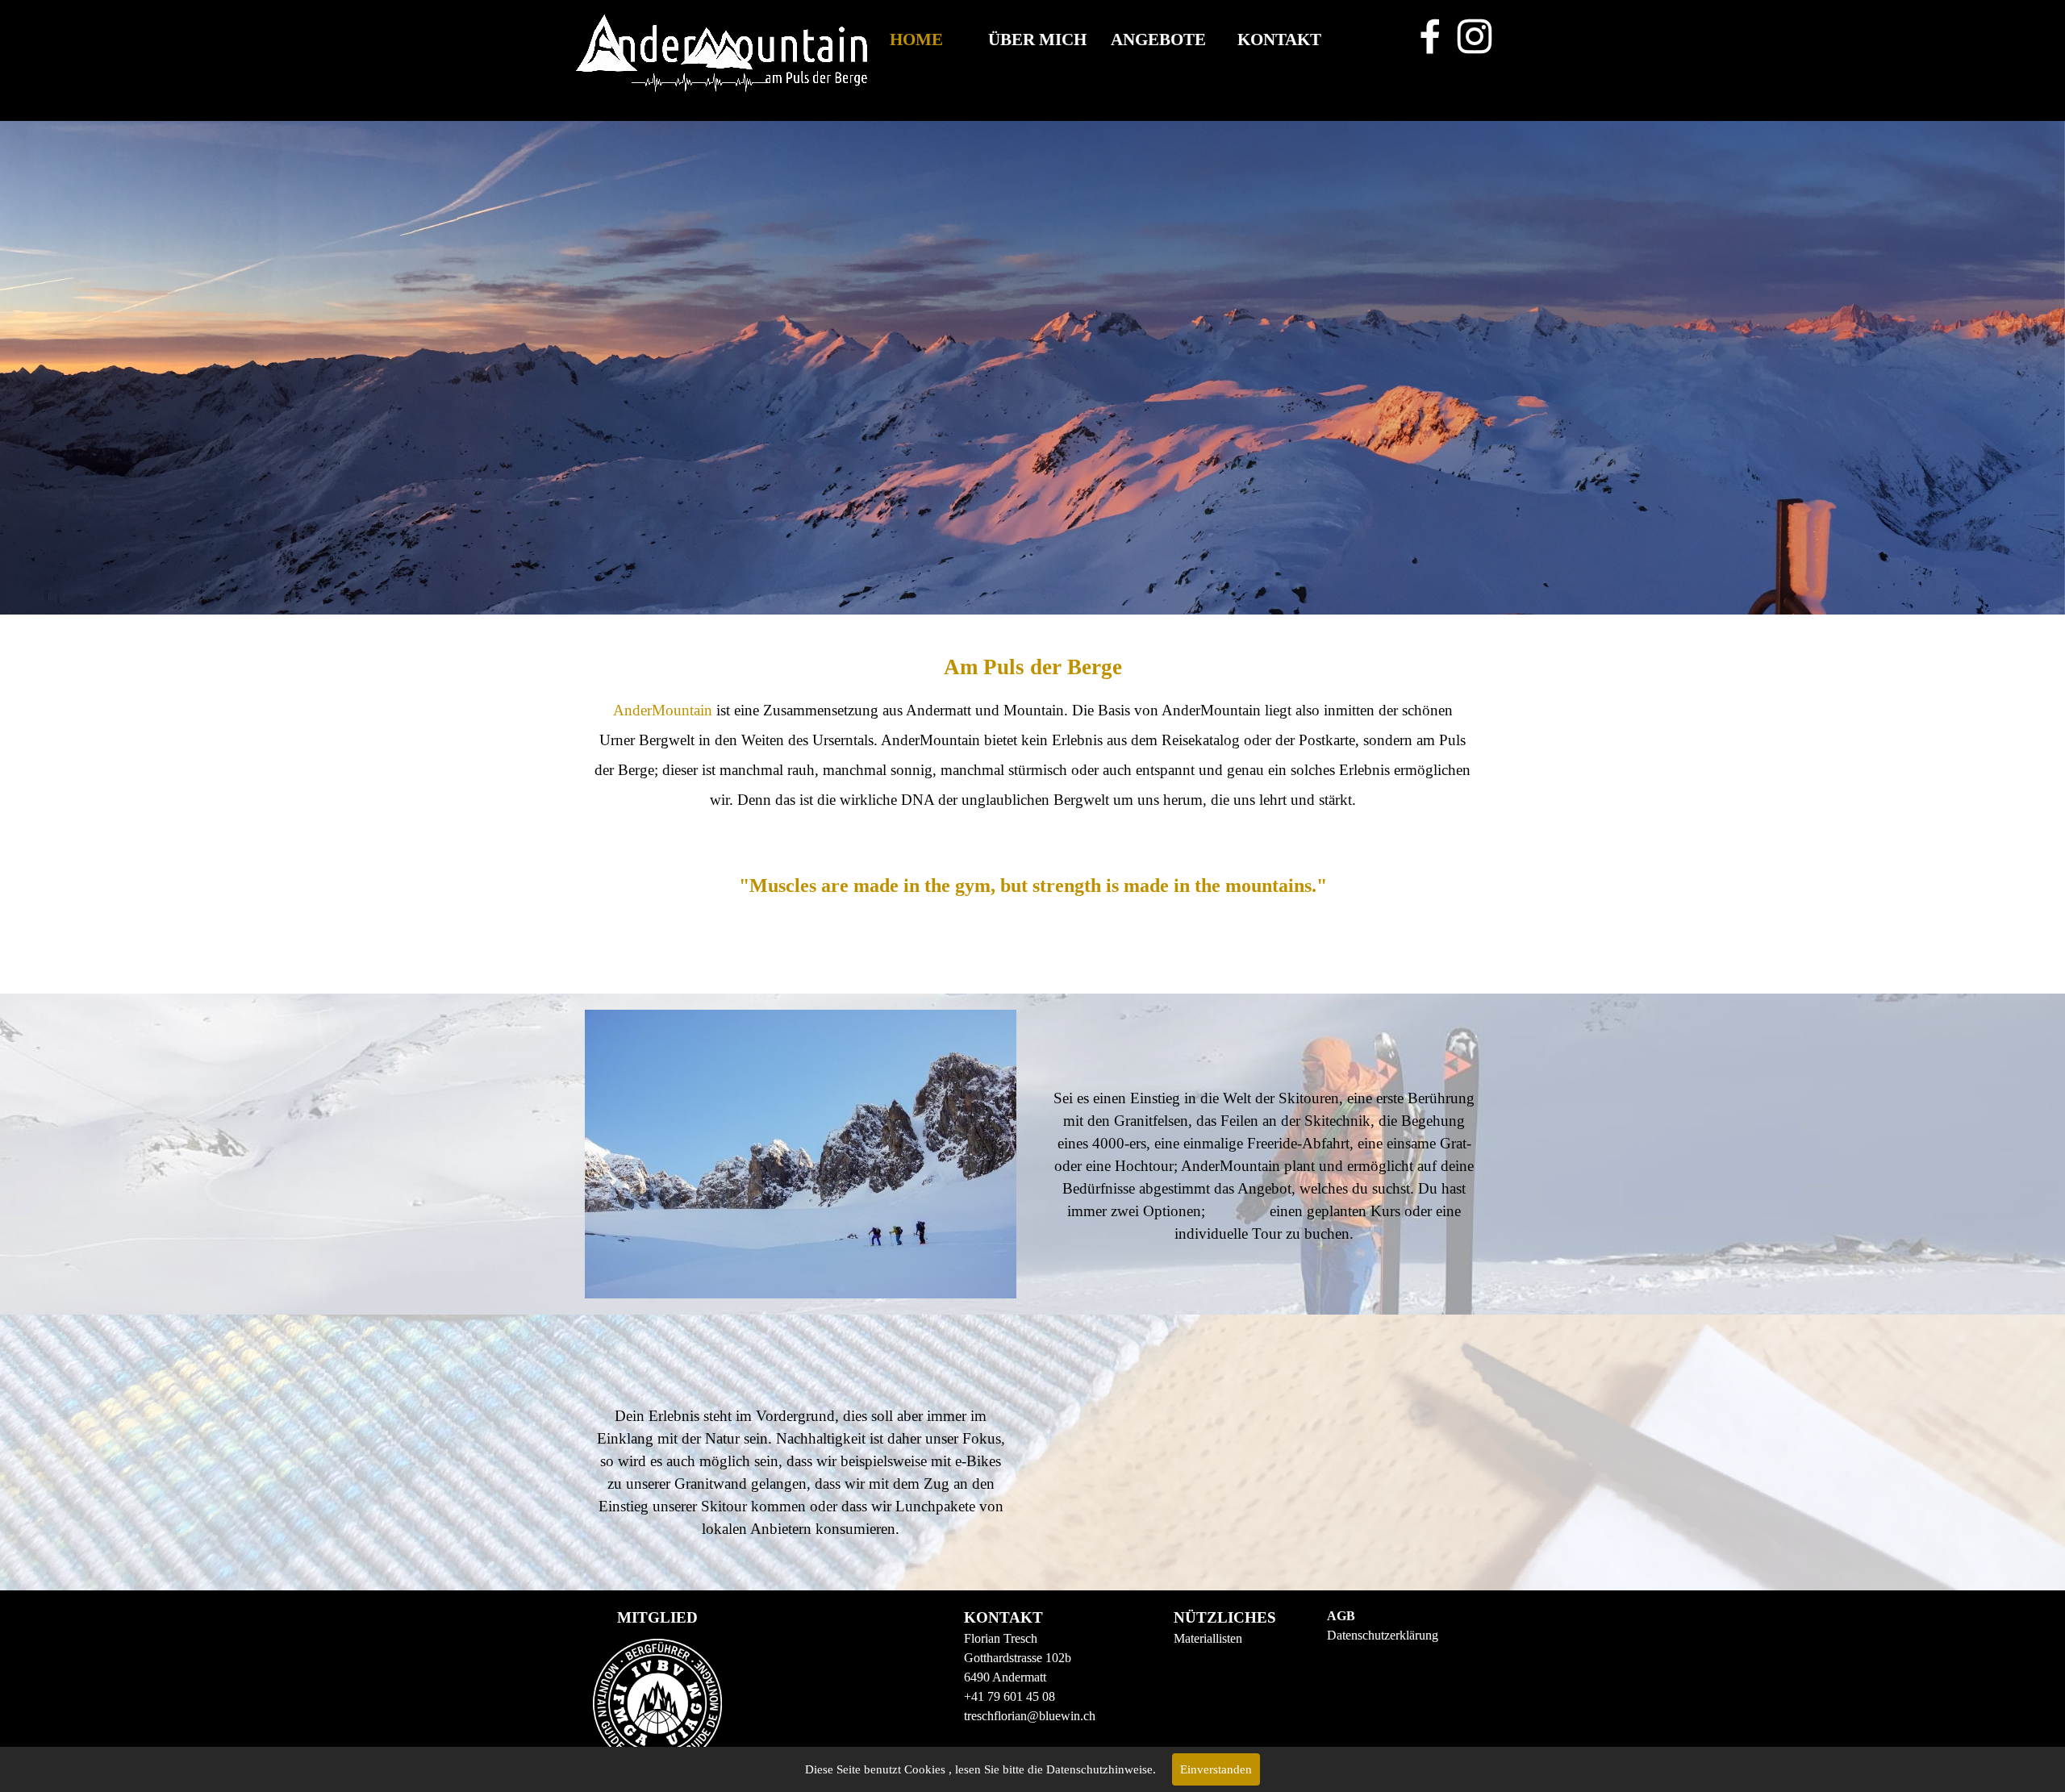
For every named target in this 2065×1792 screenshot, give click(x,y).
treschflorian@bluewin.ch (1030, 1716)
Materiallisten (1208, 1638)
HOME (916, 40)
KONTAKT (1279, 40)
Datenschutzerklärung (1383, 1635)
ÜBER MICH (1037, 40)
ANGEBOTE (1158, 40)
